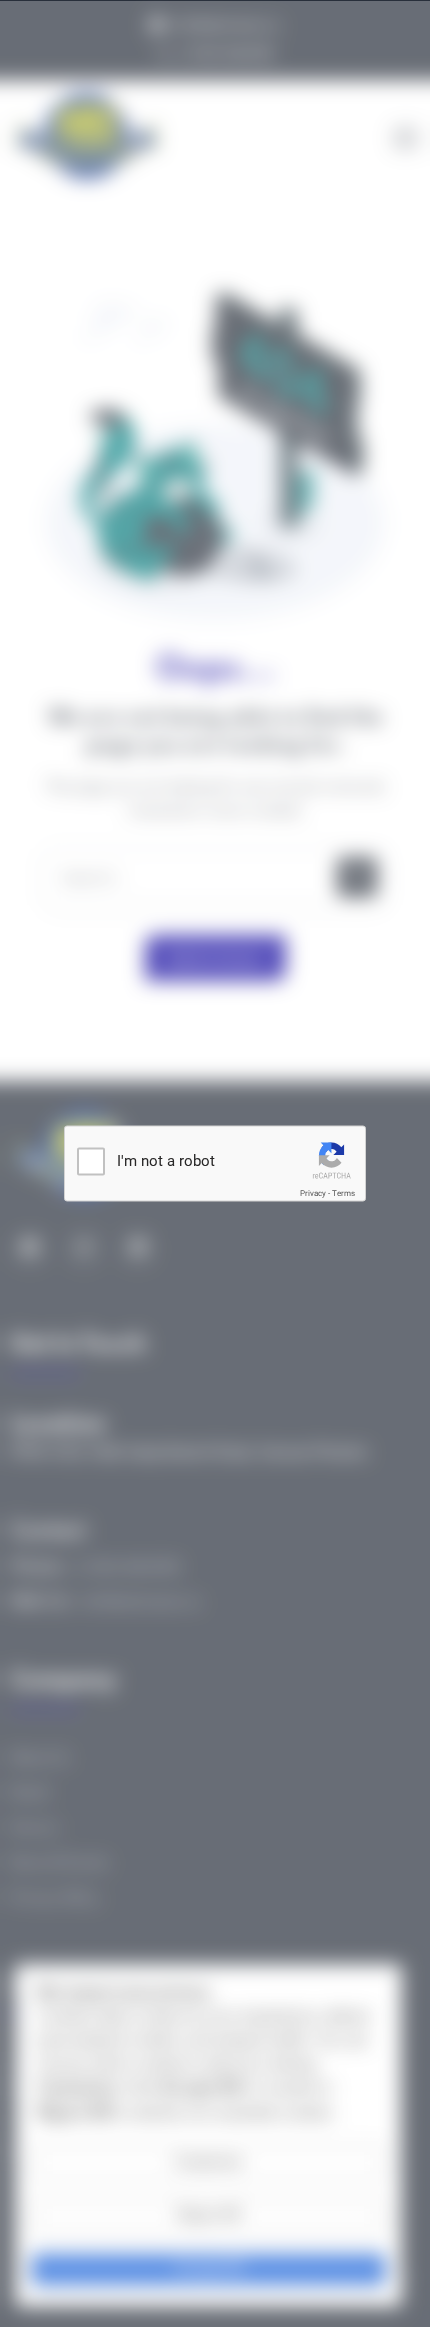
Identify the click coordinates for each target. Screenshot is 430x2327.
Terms (343, 1193)
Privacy (313, 1193)
